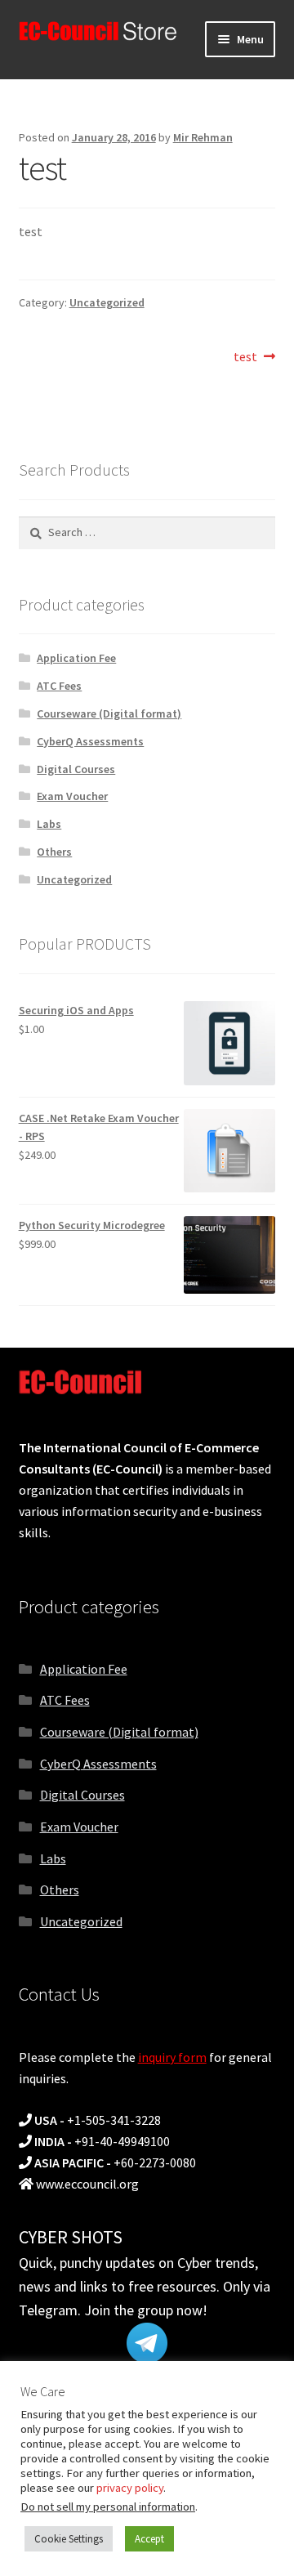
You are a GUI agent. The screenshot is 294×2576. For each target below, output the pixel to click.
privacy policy (130, 2488)
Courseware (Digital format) (109, 713)
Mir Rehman (203, 137)
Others (54, 852)
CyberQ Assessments (90, 741)
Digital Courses (76, 769)
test (247, 358)
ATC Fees (59, 686)
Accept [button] (149, 2539)
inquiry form (172, 2057)
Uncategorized (107, 302)
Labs (49, 824)
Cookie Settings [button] (69, 2539)
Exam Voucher (72, 796)
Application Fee (76, 658)
